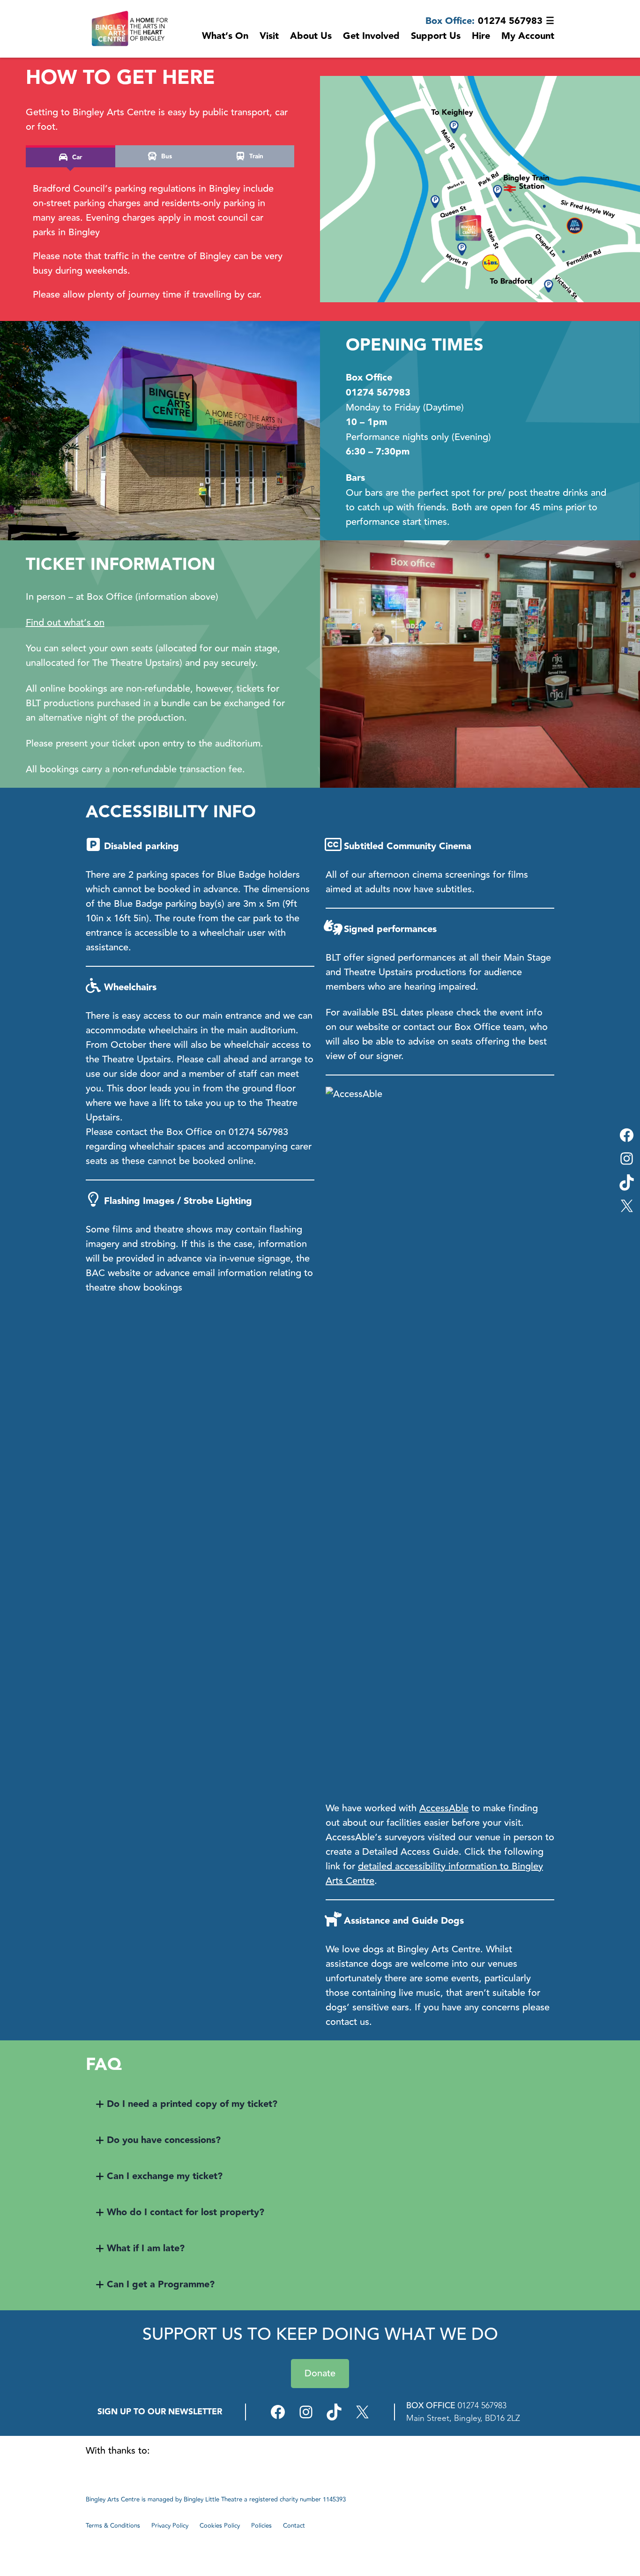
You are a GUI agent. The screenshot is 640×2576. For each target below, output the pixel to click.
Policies (261, 2526)
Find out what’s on (65, 623)
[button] (320, 2104)
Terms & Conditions (113, 2526)
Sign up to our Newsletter (160, 2412)
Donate (320, 2373)
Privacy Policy (170, 2526)
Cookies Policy (220, 2526)
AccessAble (444, 1808)
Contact (294, 2526)
